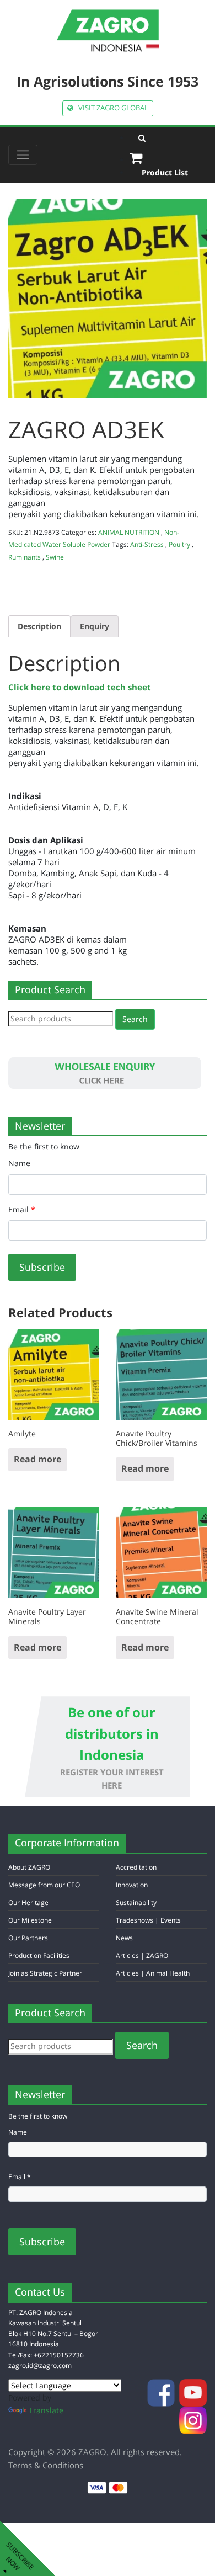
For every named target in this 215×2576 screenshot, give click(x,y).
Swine (55, 557)
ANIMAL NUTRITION (129, 532)
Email (22, 1209)
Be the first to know (44, 1146)
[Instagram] (193, 2420)
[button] (168, 138)
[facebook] (162, 2392)
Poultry (179, 544)
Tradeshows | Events (148, 1920)
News (124, 1938)
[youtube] (193, 2392)
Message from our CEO (44, 1885)
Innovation (132, 1885)
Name (19, 1163)
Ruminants (25, 557)
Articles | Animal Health (153, 1973)
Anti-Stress (147, 544)
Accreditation (136, 1867)
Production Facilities (39, 1955)
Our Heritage (28, 1902)
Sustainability (136, 1902)
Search (135, 1019)
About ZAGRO (29, 1867)
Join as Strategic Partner (45, 1973)
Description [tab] (39, 626)
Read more (37, 1459)
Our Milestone (30, 1920)
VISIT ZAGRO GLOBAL (111, 108)
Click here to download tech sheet (80, 687)
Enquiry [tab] (95, 626)
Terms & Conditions (46, 2465)
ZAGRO (92, 2452)
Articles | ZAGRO (142, 1955)
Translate (46, 2410)
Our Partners (28, 1938)
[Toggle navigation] (23, 155)
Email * (20, 2177)
